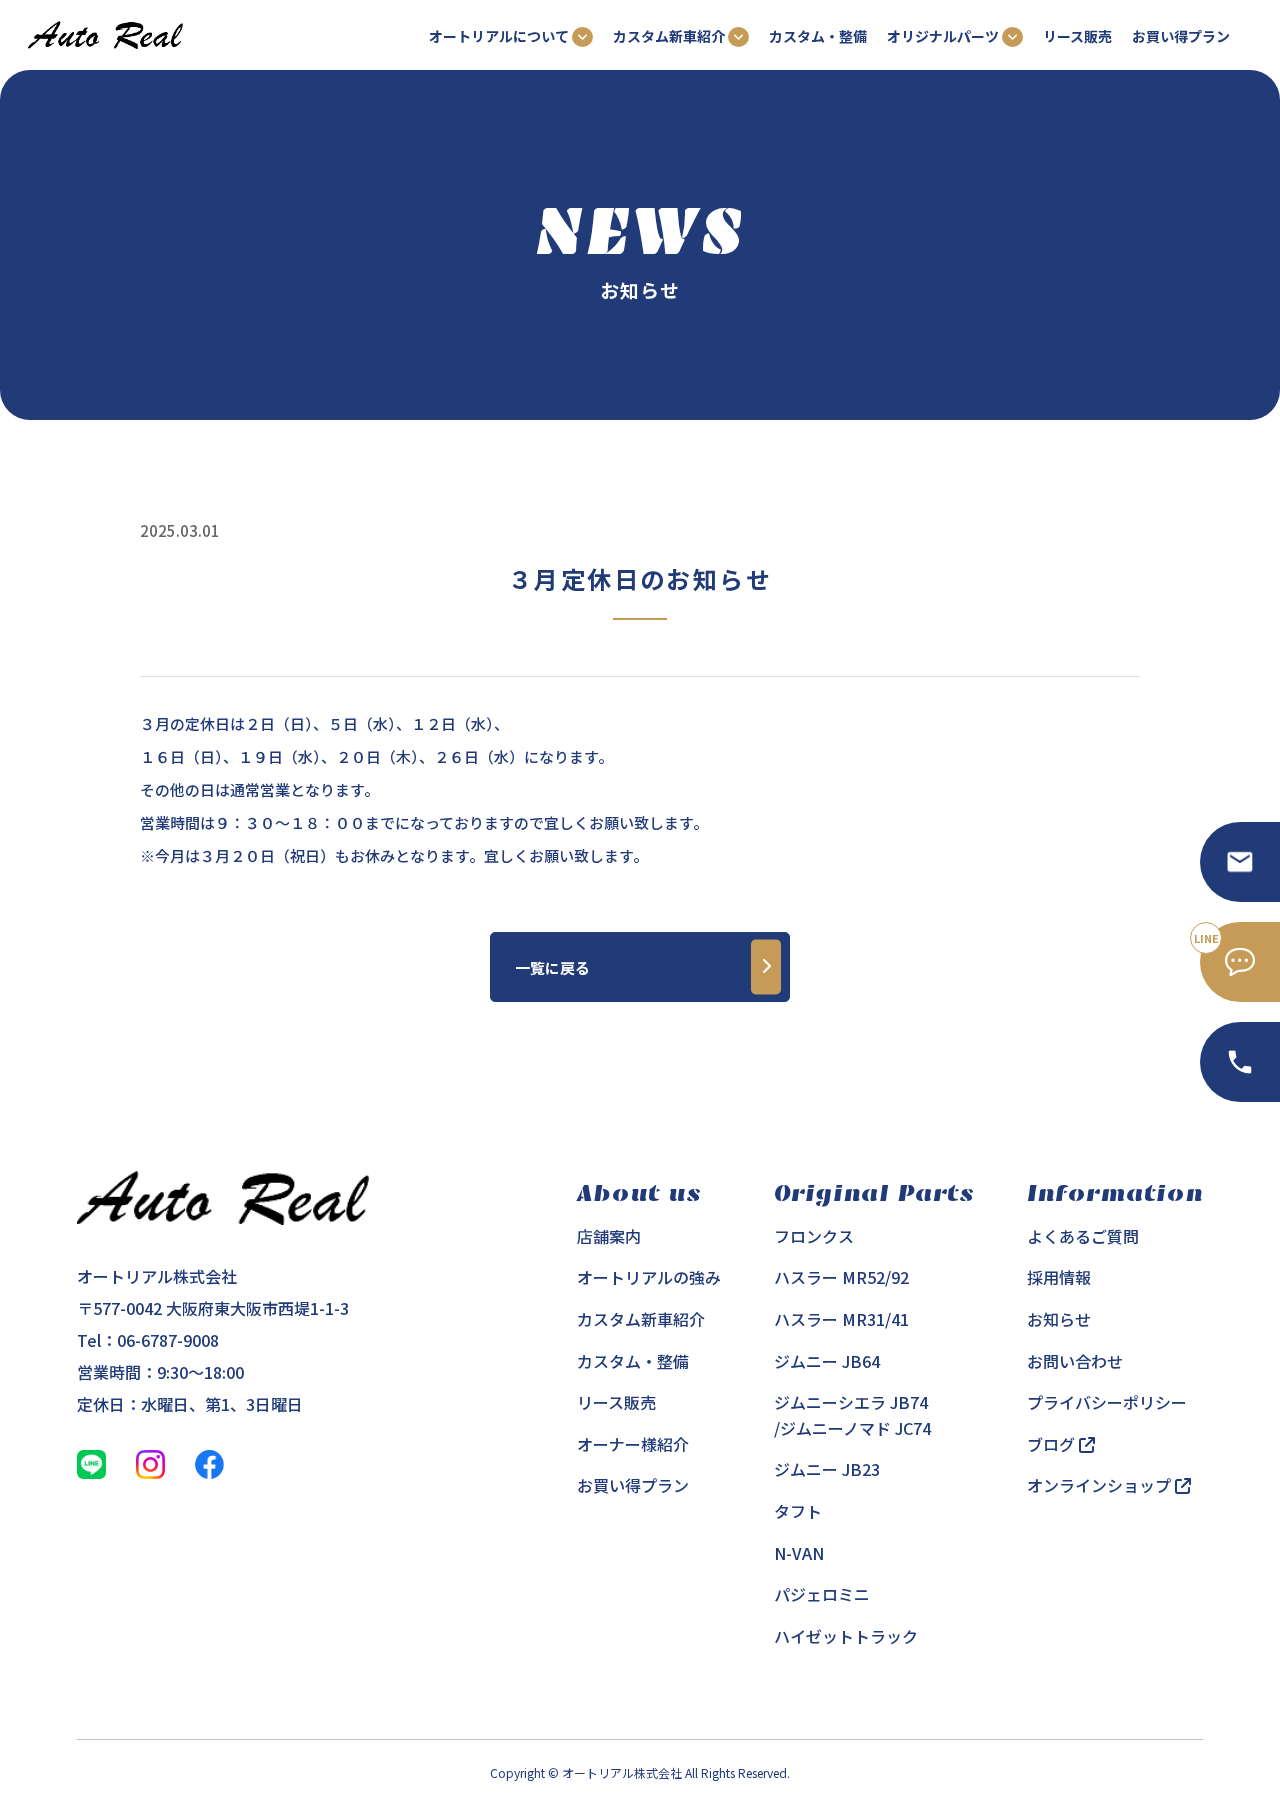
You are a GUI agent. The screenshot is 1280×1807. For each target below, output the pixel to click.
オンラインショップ (1101, 1485)
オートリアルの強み (649, 1277)
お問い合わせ (1075, 1361)
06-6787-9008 (168, 1340)
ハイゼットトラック (846, 1636)
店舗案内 (609, 1236)
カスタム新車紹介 (641, 1319)
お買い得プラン (1181, 36)
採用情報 (1059, 1277)
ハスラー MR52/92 (841, 1277)
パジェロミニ (822, 1594)
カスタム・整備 (818, 36)
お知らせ (1059, 1319)
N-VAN (799, 1553)
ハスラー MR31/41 (841, 1319)
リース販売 (1077, 36)
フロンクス (814, 1236)
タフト (798, 1511)
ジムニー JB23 (827, 1469)
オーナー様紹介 (633, 1444)
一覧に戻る (552, 967)
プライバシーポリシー (1107, 1402)
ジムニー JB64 (827, 1361)
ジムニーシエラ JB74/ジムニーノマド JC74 (852, 1415)
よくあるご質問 (1083, 1236)
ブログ (1053, 1444)
